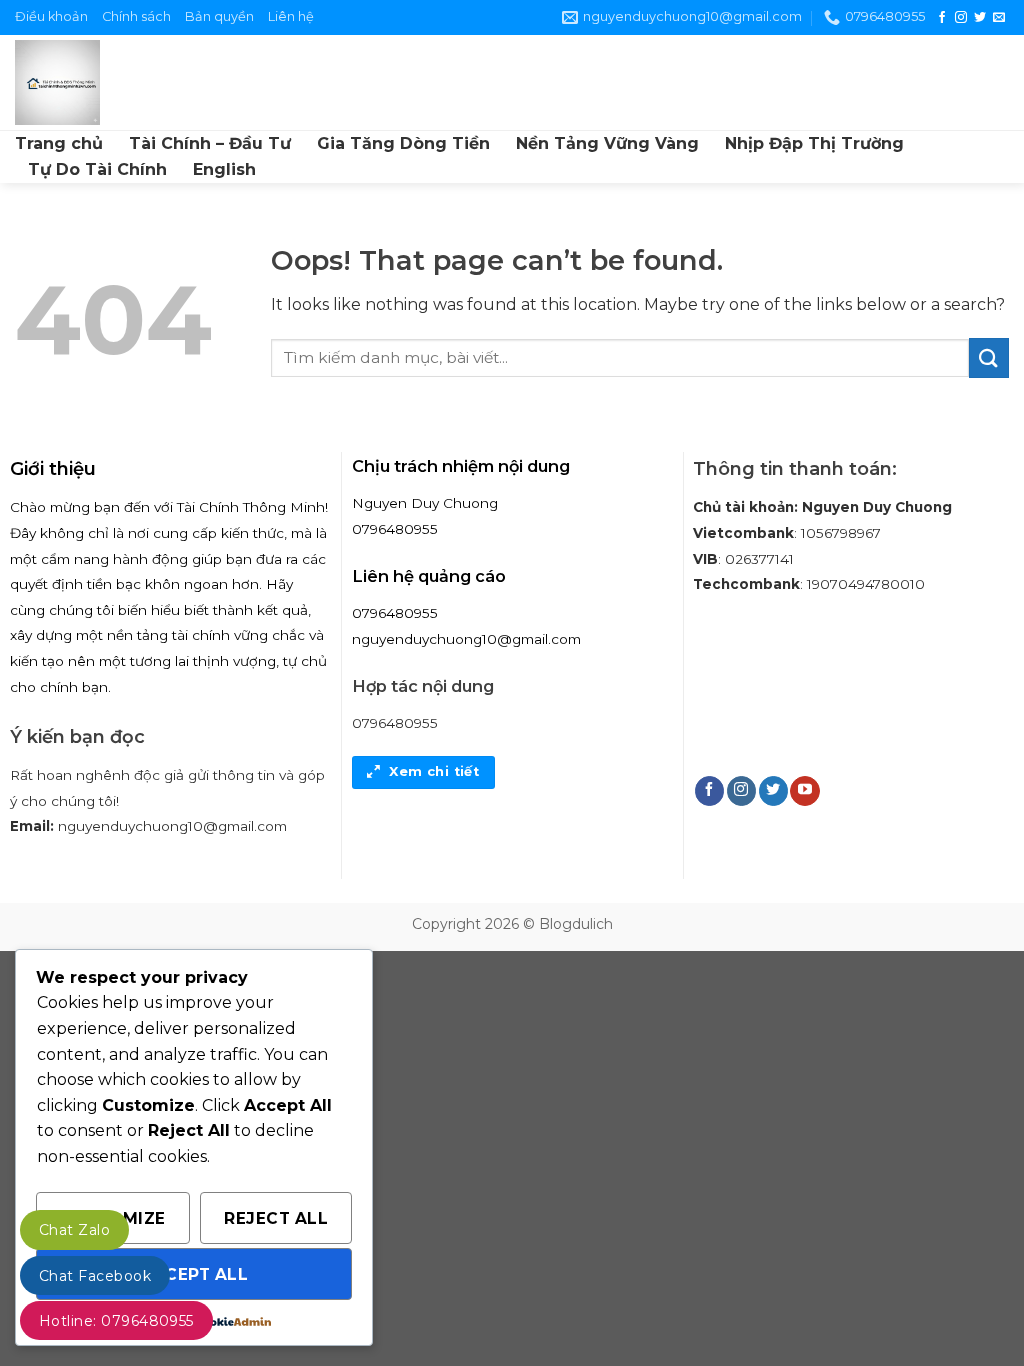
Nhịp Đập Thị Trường (814, 143)
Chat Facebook (95, 1276)
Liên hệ (291, 16)
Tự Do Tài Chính (97, 169)
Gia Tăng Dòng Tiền (403, 143)
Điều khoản (51, 16)
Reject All (276, 1218)
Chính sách (136, 16)
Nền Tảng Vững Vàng (607, 143)
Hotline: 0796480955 (116, 1321)
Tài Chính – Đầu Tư (210, 143)
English (224, 169)
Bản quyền (219, 16)
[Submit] (989, 357)
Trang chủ (59, 143)
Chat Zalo (74, 1230)
